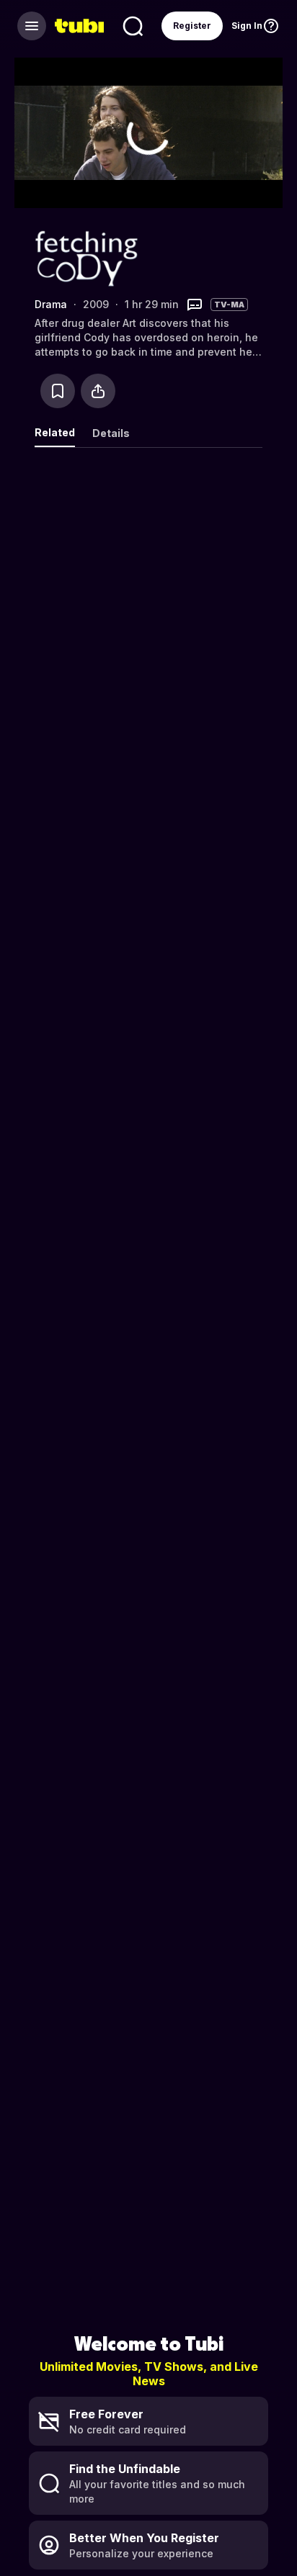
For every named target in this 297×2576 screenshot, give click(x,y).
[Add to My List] (58, 391)
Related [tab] (55, 432)
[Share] (98, 391)
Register (192, 26)
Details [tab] (111, 433)
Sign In (247, 26)
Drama (51, 304)
